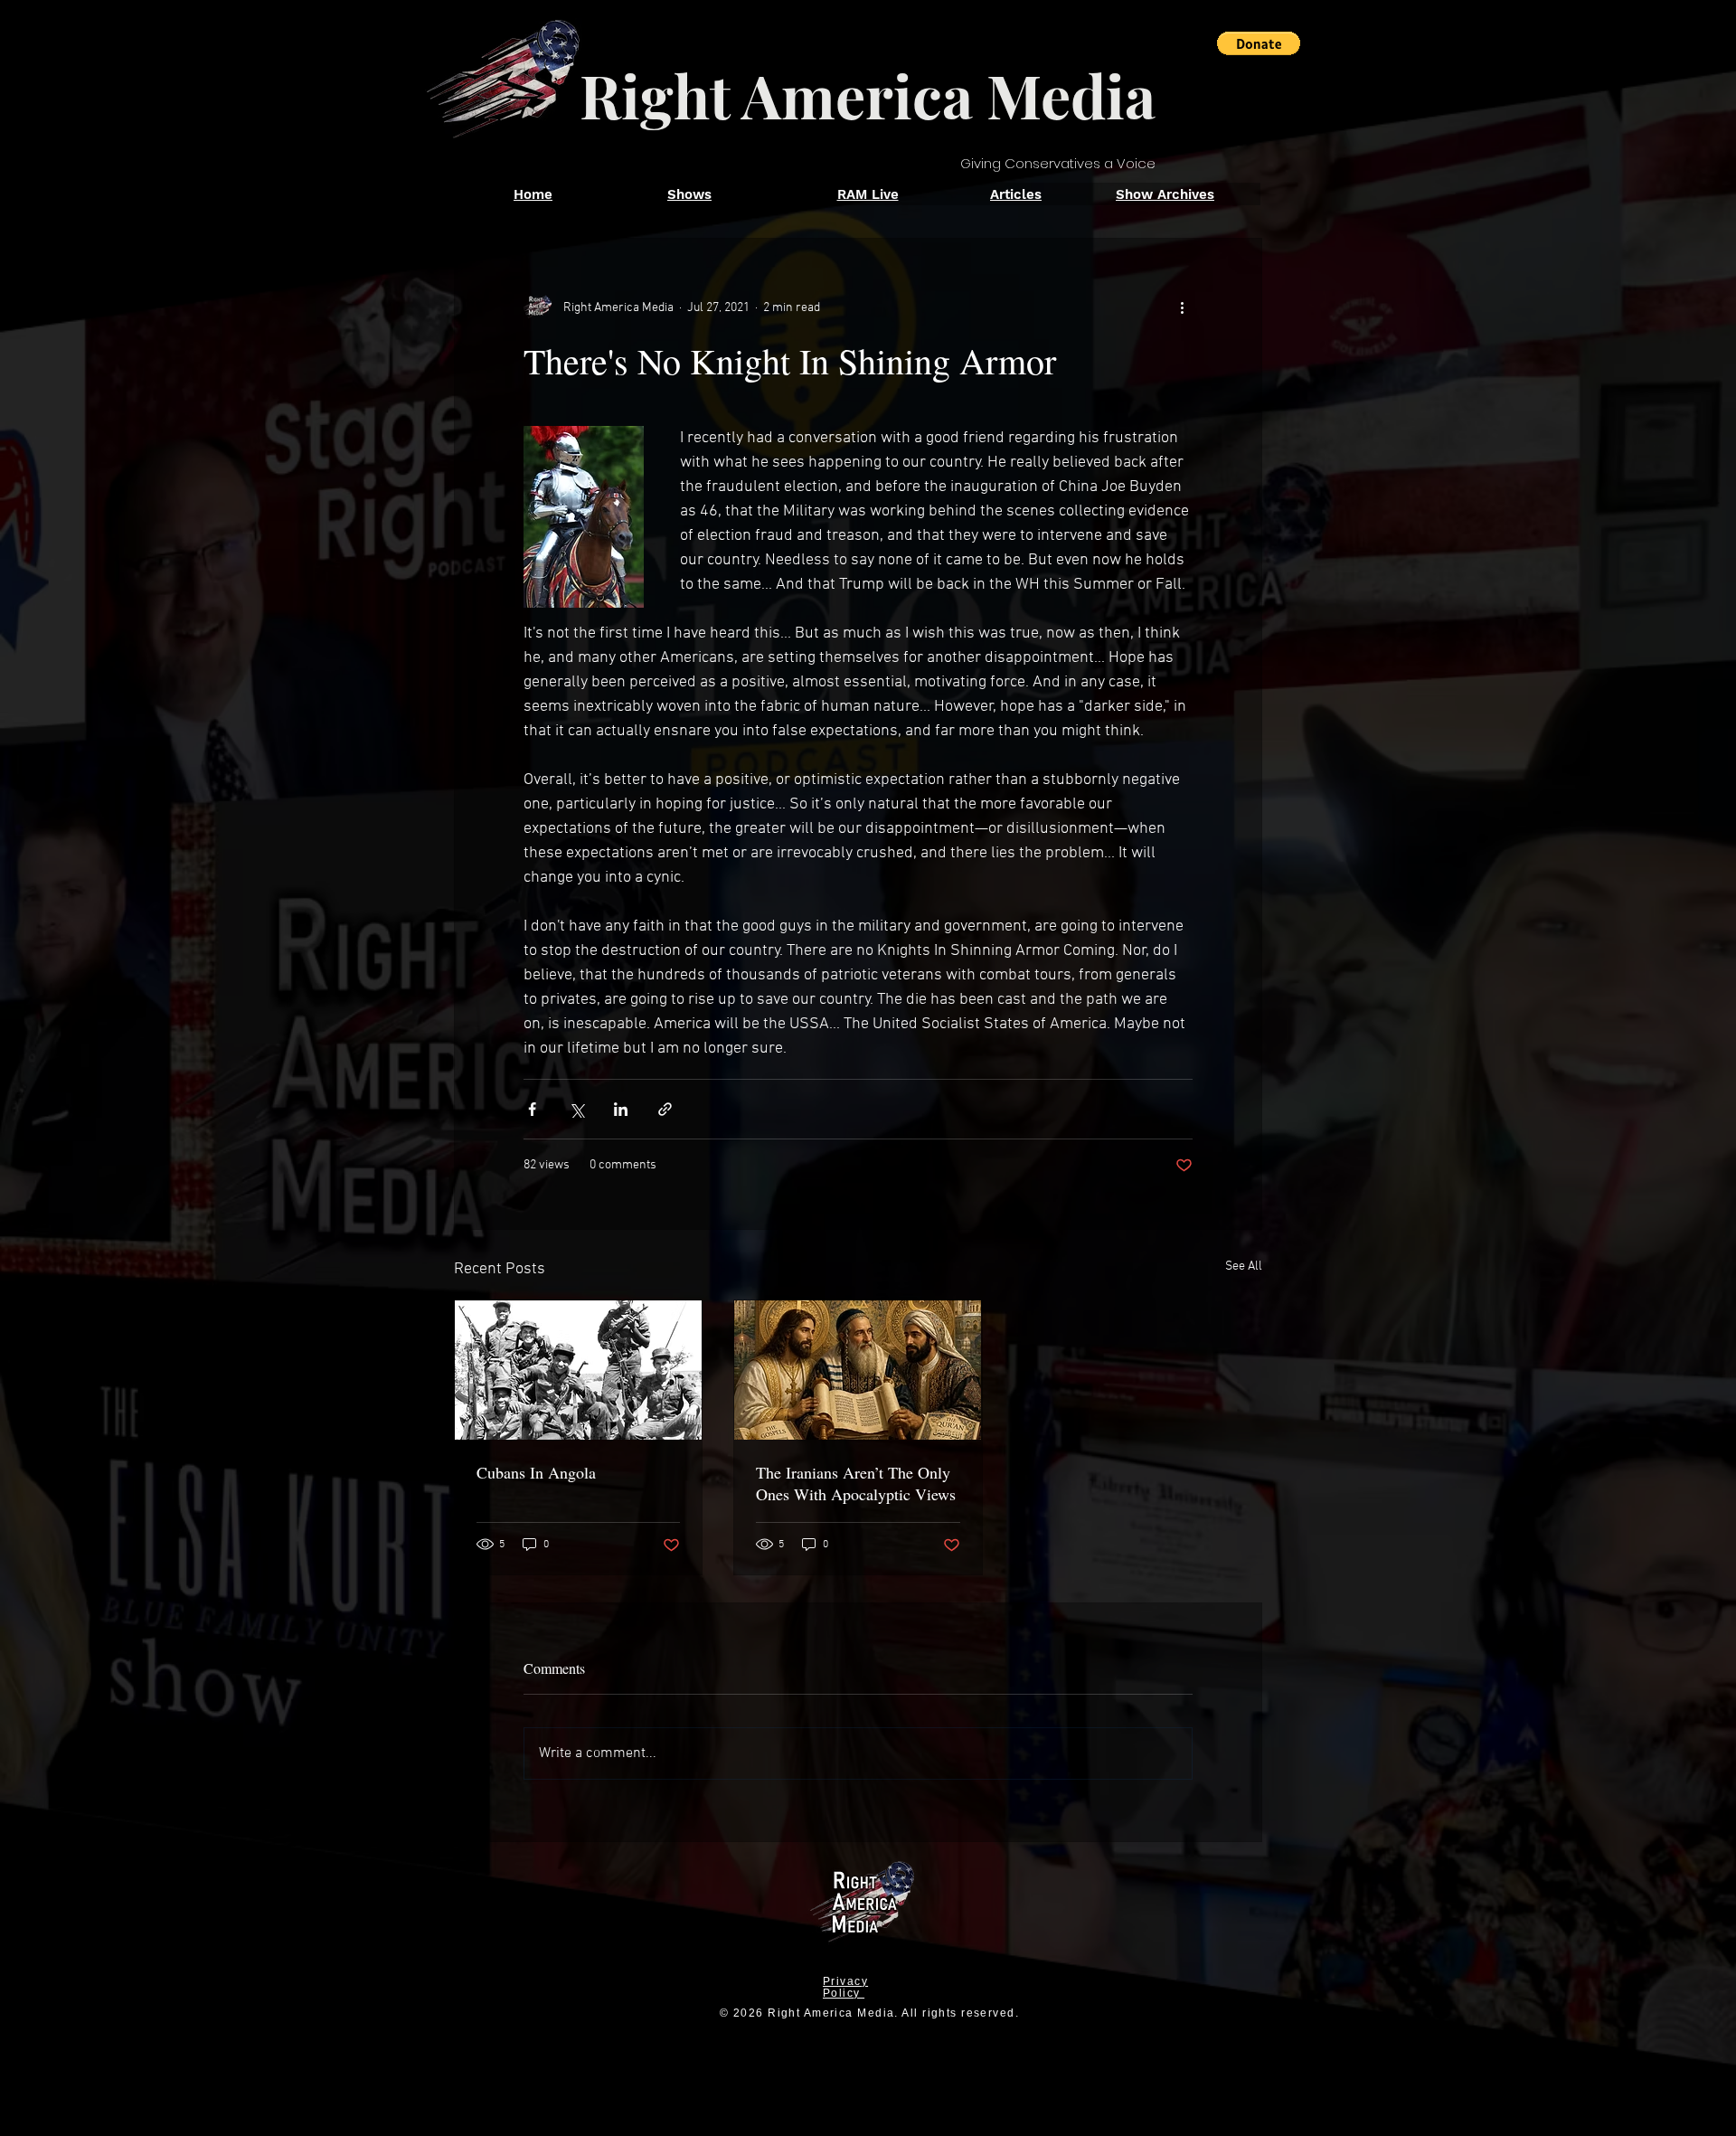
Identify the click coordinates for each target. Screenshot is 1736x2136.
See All (1244, 1266)
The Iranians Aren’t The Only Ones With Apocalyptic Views (856, 1483)
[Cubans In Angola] (578, 1370)
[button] (1259, 43)
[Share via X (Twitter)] (576, 1109)
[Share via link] (665, 1109)
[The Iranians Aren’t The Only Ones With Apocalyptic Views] (858, 1370)
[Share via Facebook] (532, 1109)
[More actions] (1182, 307)
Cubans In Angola (536, 1472)
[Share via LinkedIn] (621, 1109)
